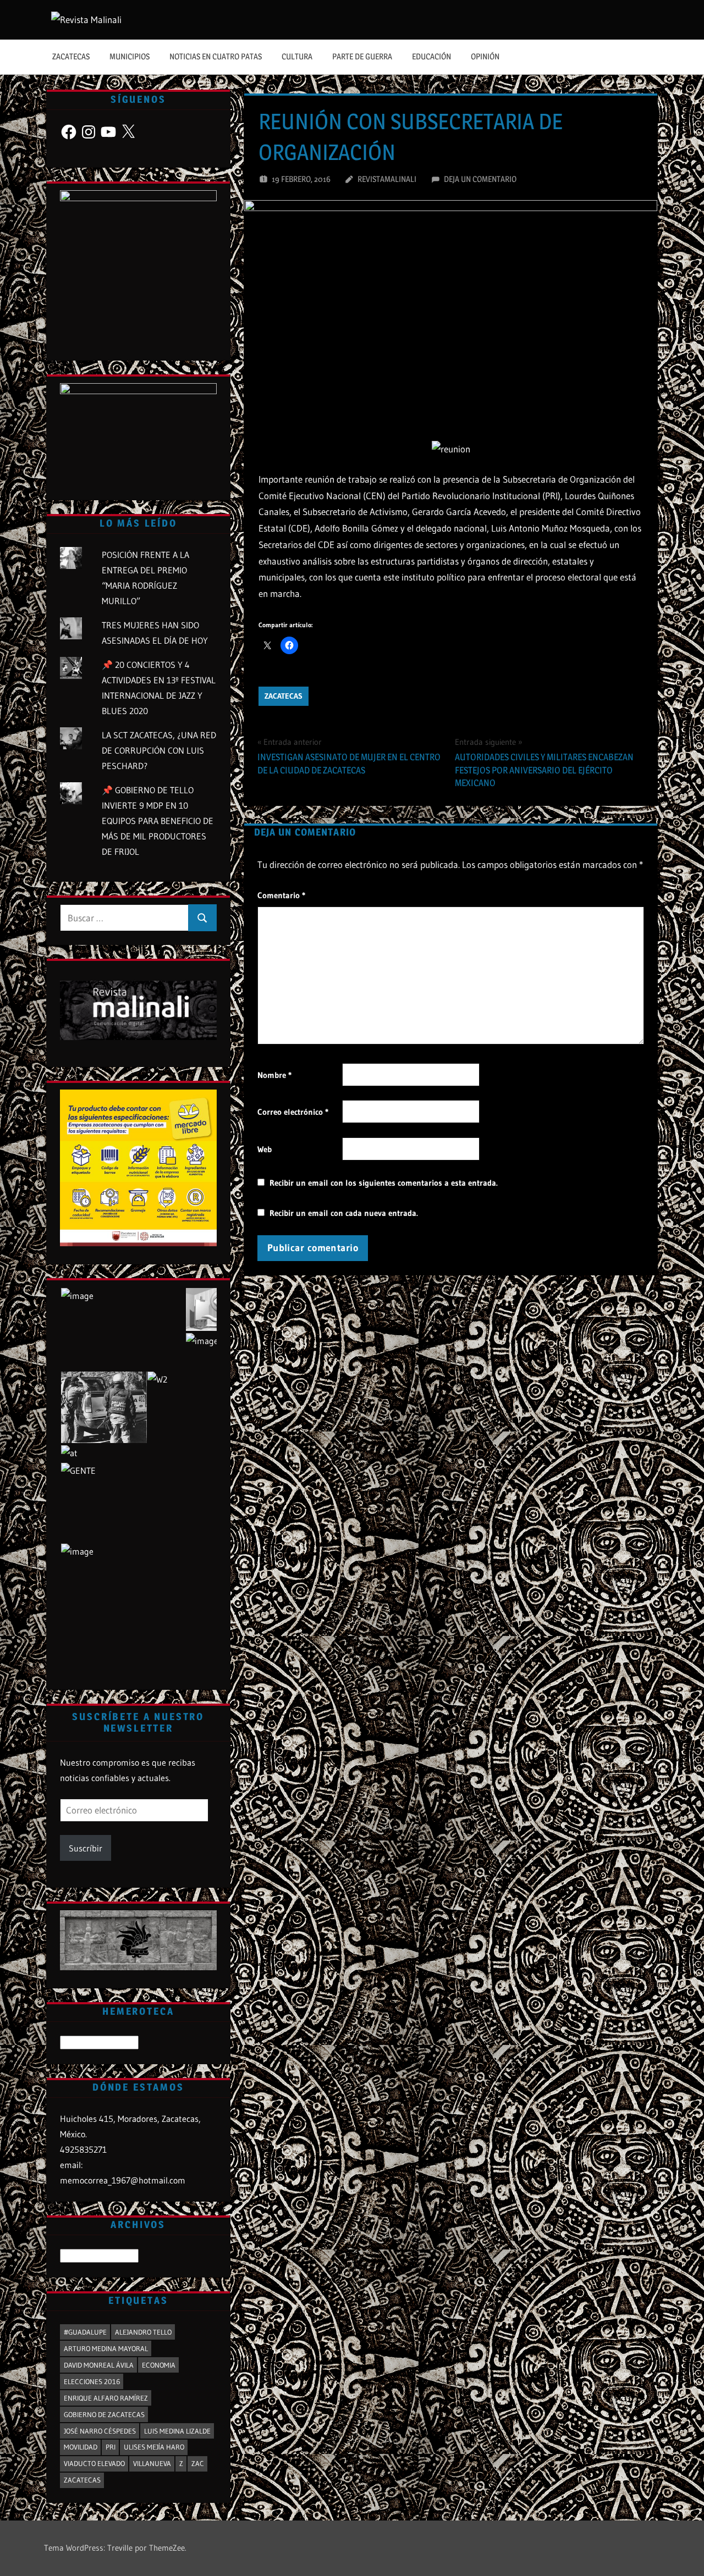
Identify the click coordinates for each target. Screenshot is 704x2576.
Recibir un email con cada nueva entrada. (344, 1213)
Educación (431, 56)
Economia (159, 2365)
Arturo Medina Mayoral (106, 2348)
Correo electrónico (293, 1112)
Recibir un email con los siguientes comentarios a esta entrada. (384, 1183)
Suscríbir (86, 1848)
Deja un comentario (480, 179)
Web (265, 1149)
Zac (198, 2463)
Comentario (281, 895)
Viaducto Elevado (94, 2463)
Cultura (297, 56)
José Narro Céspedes (100, 2431)
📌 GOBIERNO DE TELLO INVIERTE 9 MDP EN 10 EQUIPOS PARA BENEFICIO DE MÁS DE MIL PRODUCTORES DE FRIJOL (158, 821)
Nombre (274, 1075)
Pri (111, 2447)
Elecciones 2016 (92, 2381)
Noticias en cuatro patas (216, 56)
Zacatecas (71, 56)
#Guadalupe (85, 2332)
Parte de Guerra (362, 56)
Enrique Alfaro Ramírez (106, 2398)
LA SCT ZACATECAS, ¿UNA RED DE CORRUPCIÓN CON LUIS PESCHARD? (159, 750)
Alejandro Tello (143, 2332)
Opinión (485, 56)
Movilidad (81, 2447)
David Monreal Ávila (99, 2365)
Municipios (130, 56)
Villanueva (152, 2463)
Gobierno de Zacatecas (104, 2414)
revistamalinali (387, 179)
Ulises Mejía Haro (154, 2447)
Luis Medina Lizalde (177, 2431)
